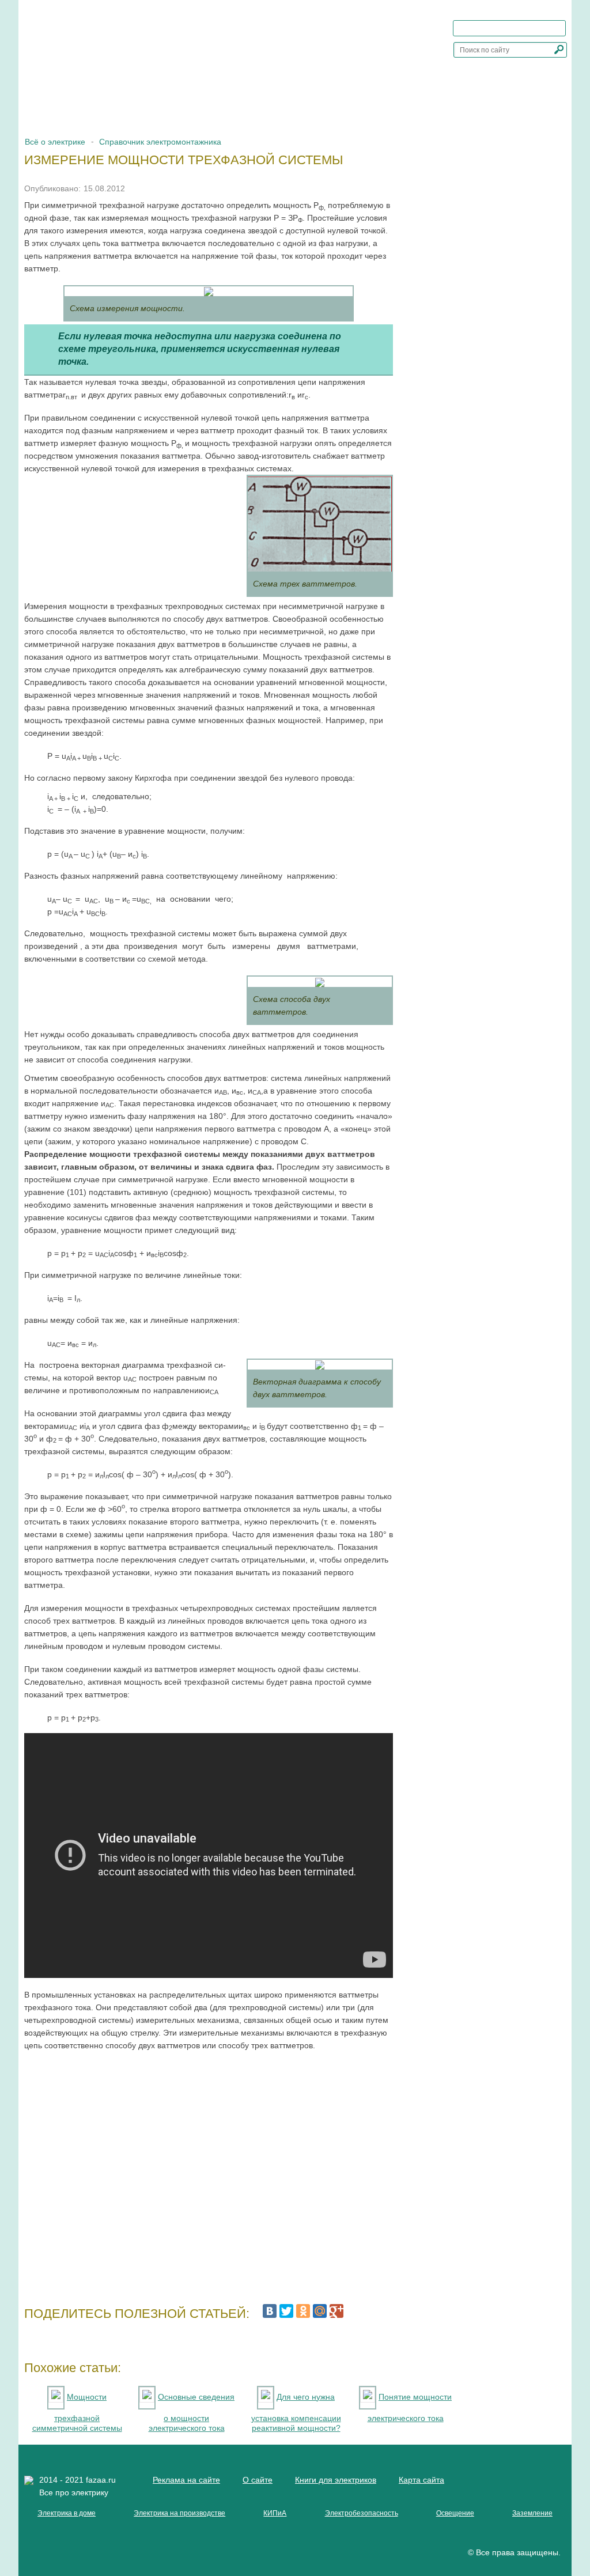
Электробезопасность (362, 2513)
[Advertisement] (209, 2173)
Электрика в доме (67, 2513)
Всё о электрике (55, 142)
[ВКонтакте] (270, 2311)
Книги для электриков (336, 2480)
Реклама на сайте (186, 2480)
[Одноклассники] (303, 2311)
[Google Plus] (336, 2311)
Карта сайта (421, 2480)
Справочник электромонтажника (160, 142)
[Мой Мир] (320, 2311)
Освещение (455, 2513)
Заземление (532, 2513)
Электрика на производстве (179, 2513)
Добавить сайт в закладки (516, 28)
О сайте (258, 2480)
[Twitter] (286, 2311)
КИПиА (275, 2513)
